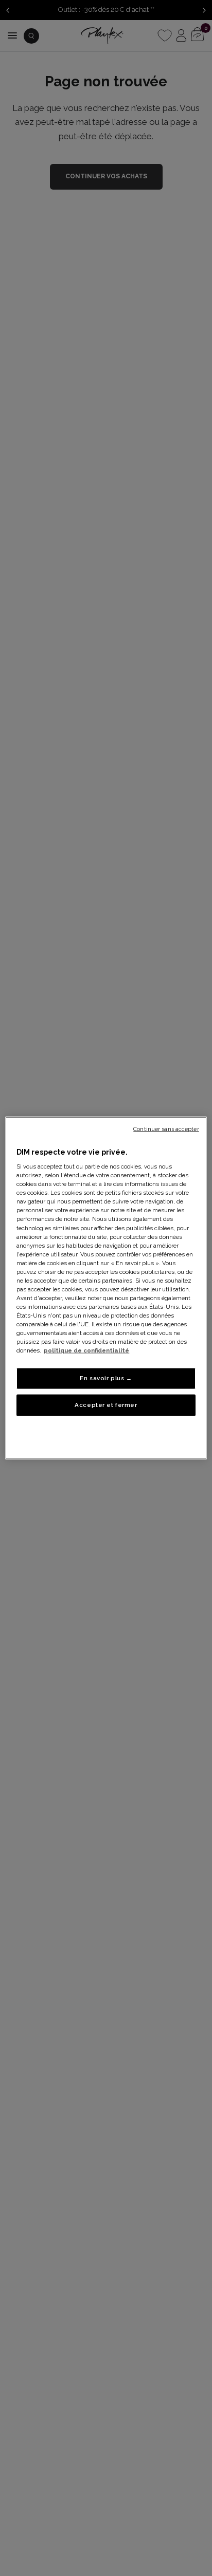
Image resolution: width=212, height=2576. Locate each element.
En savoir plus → (106, 1378)
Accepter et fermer (106, 1405)
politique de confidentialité (86, 1350)
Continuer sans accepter (166, 1128)
